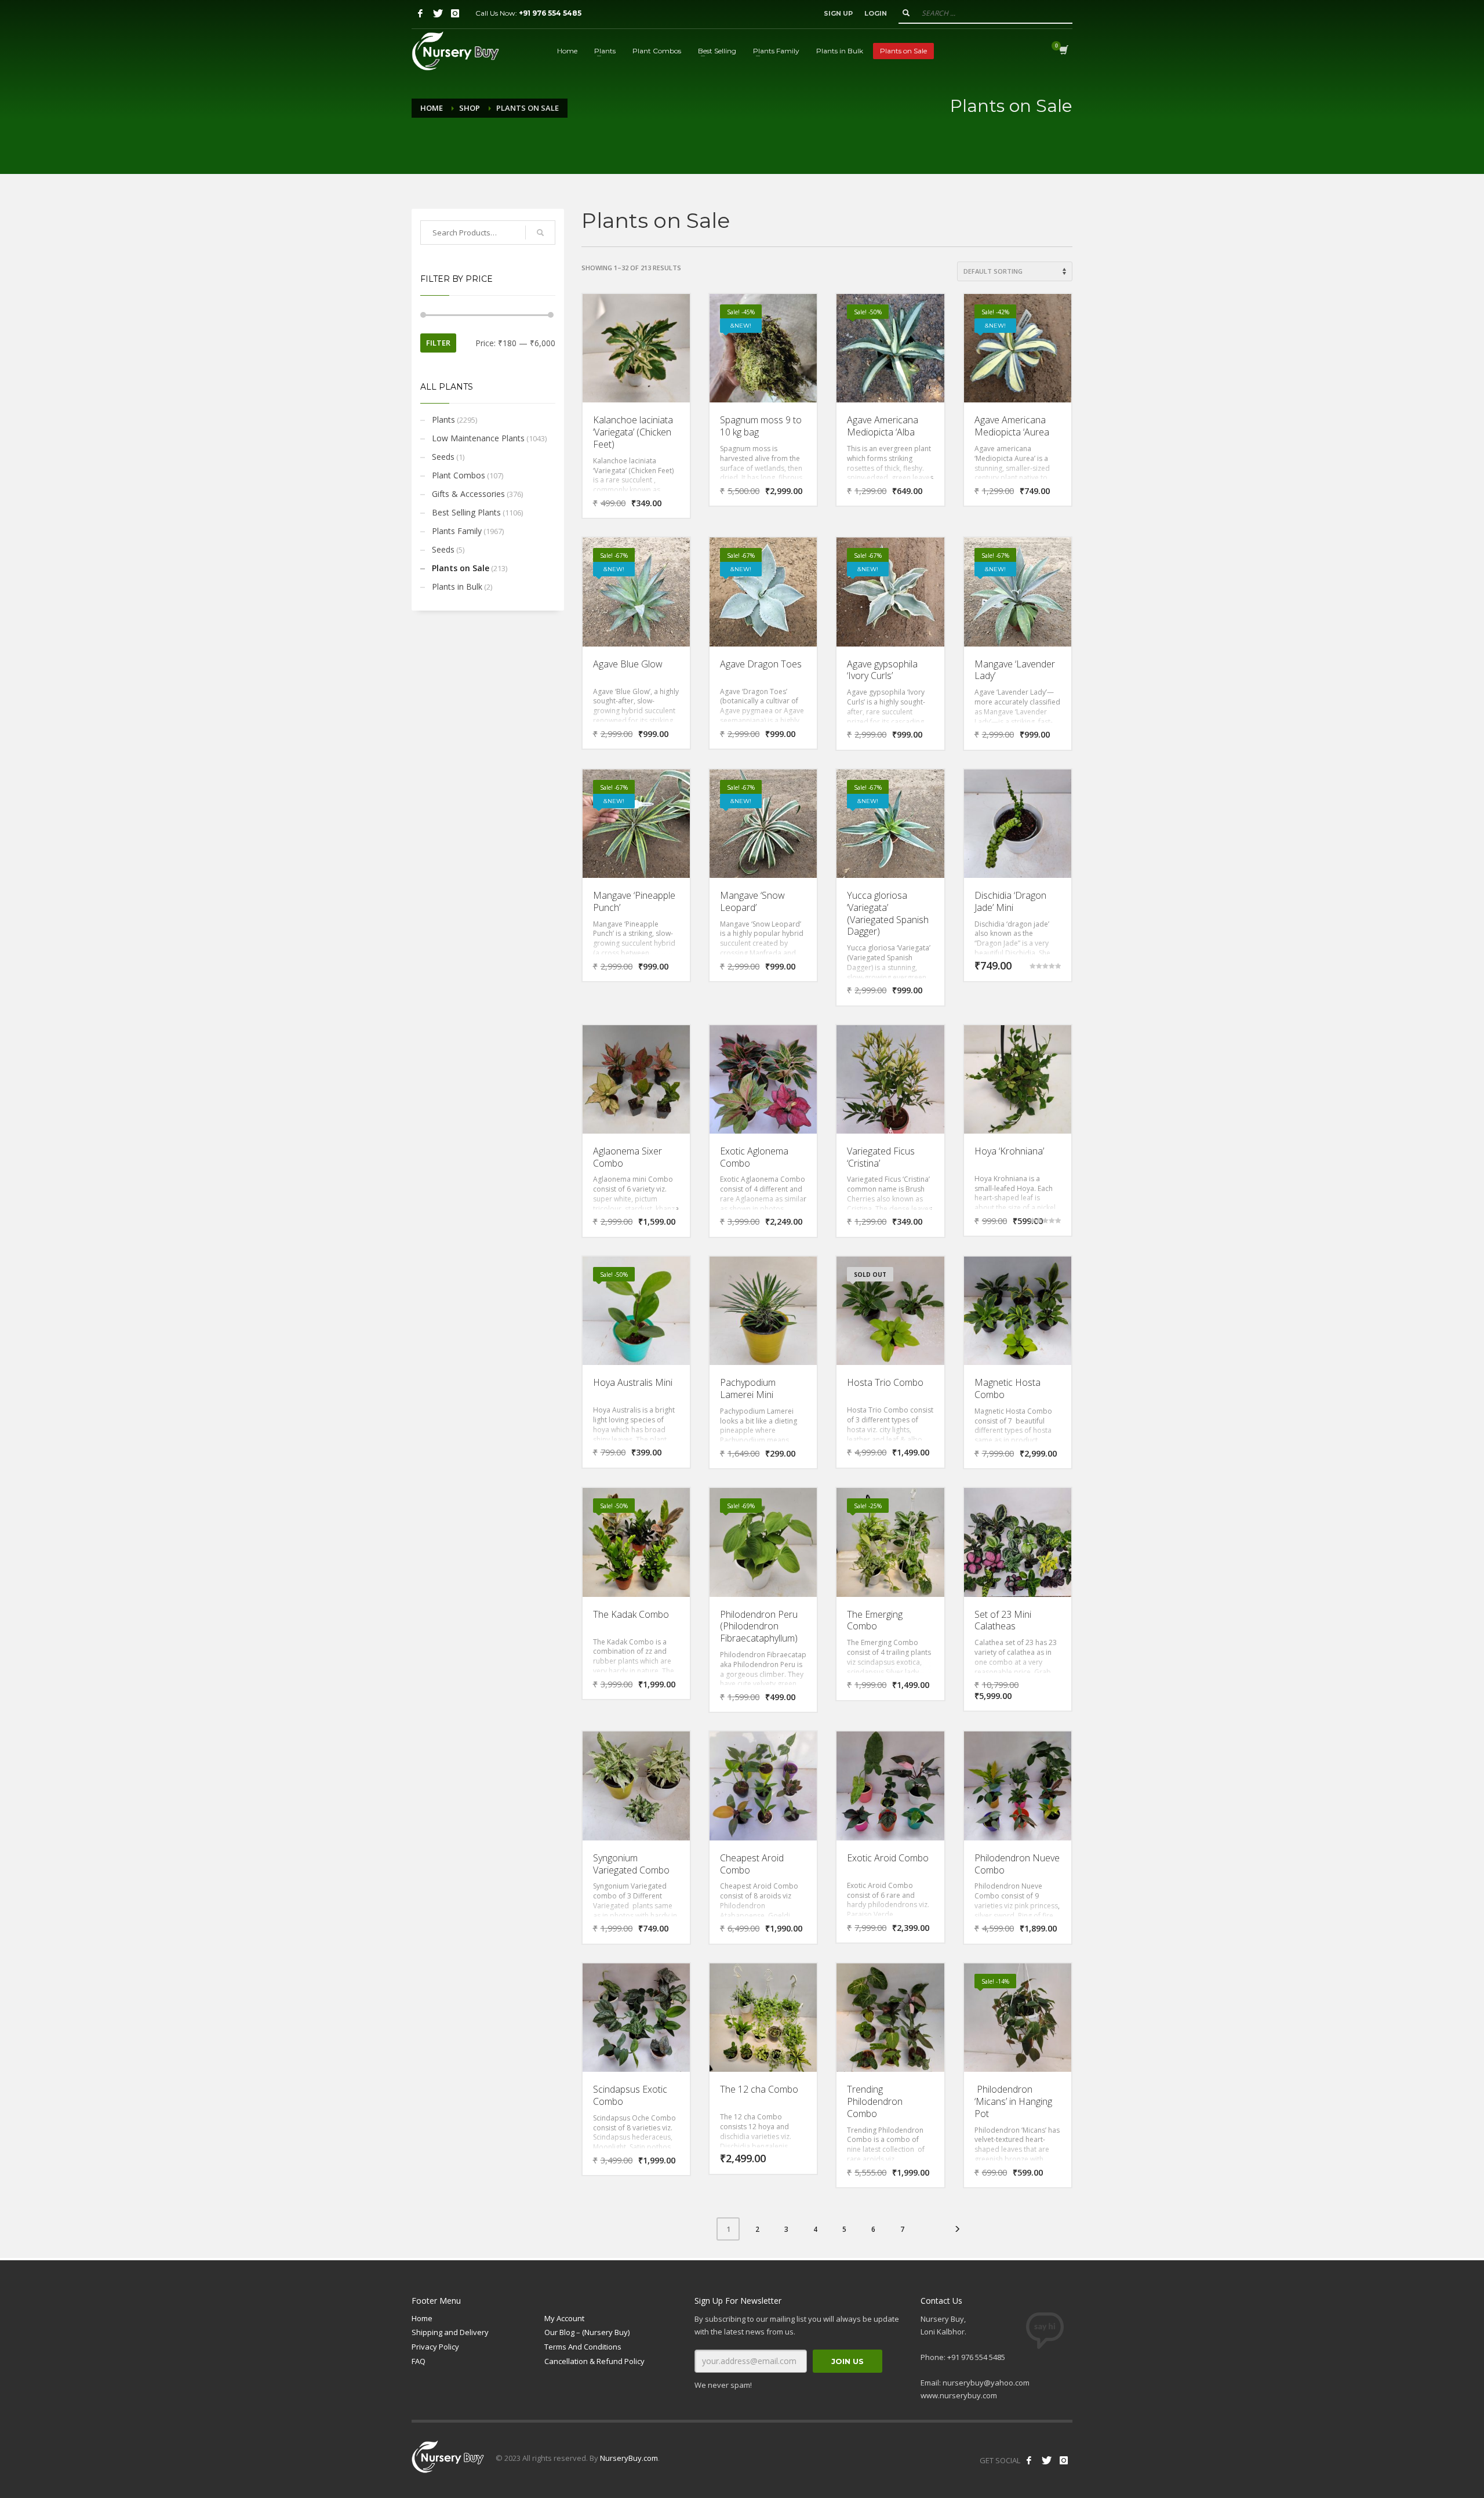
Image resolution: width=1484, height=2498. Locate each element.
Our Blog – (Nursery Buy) (587, 2332)
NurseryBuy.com (629, 2458)
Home (432, 108)
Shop (470, 108)
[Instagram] (455, 13)
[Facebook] (420, 13)
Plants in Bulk (457, 587)
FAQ (419, 2361)
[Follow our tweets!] (1046, 2460)
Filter (438, 343)
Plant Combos (459, 475)
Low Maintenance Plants (478, 438)
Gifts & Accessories (468, 494)
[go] (906, 13)
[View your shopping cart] (1063, 51)
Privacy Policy (435, 2347)
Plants (443, 420)
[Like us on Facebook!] (1029, 2460)
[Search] (540, 233)
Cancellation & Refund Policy (594, 2361)
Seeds (443, 457)
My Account (564, 2318)
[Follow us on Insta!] (1064, 2460)
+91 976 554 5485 (550, 13)
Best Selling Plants (466, 512)
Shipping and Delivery (450, 2332)
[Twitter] (438, 13)
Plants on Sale (461, 568)
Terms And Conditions (583, 2347)
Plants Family (457, 531)
